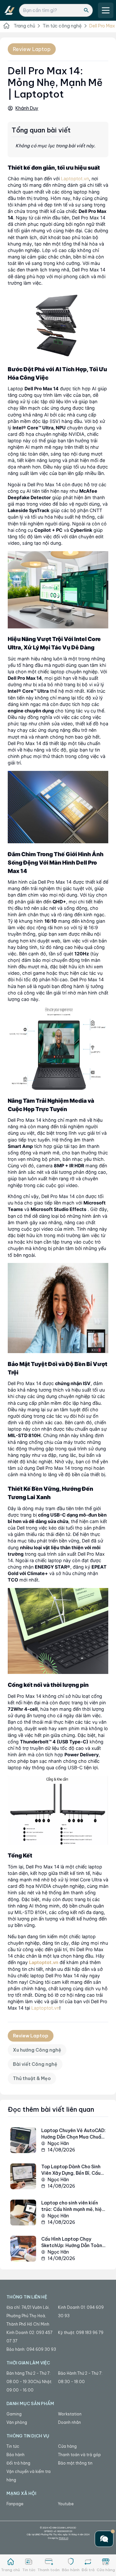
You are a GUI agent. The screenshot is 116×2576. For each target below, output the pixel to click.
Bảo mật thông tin (75, 2463)
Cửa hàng (67, 2446)
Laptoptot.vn (75, 179)
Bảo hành (15, 2455)
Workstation (70, 2414)
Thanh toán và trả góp (79, 2455)
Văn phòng (17, 2422)
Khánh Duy (27, 108)
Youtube (66, 2504)
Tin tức (13, 2446)
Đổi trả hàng (18, 2463)
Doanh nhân (69, 2422)
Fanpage (15, 2504)
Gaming (14, 2414)
